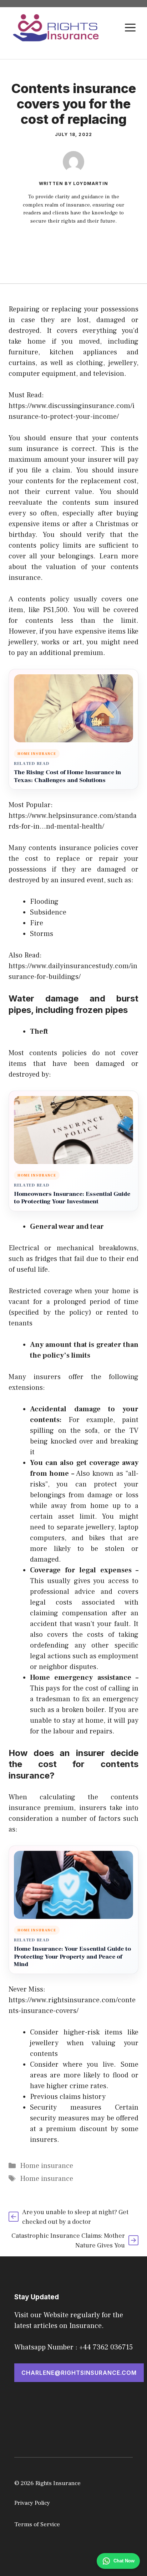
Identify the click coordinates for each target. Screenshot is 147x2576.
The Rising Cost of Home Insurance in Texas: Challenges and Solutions (67, 777)
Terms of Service (37, 2524)
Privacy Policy (32, 2503)
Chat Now (124, 2561)
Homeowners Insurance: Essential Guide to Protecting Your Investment (72, 1198)
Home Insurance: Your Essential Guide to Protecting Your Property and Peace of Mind (72, 1957)
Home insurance (47, 2166)
